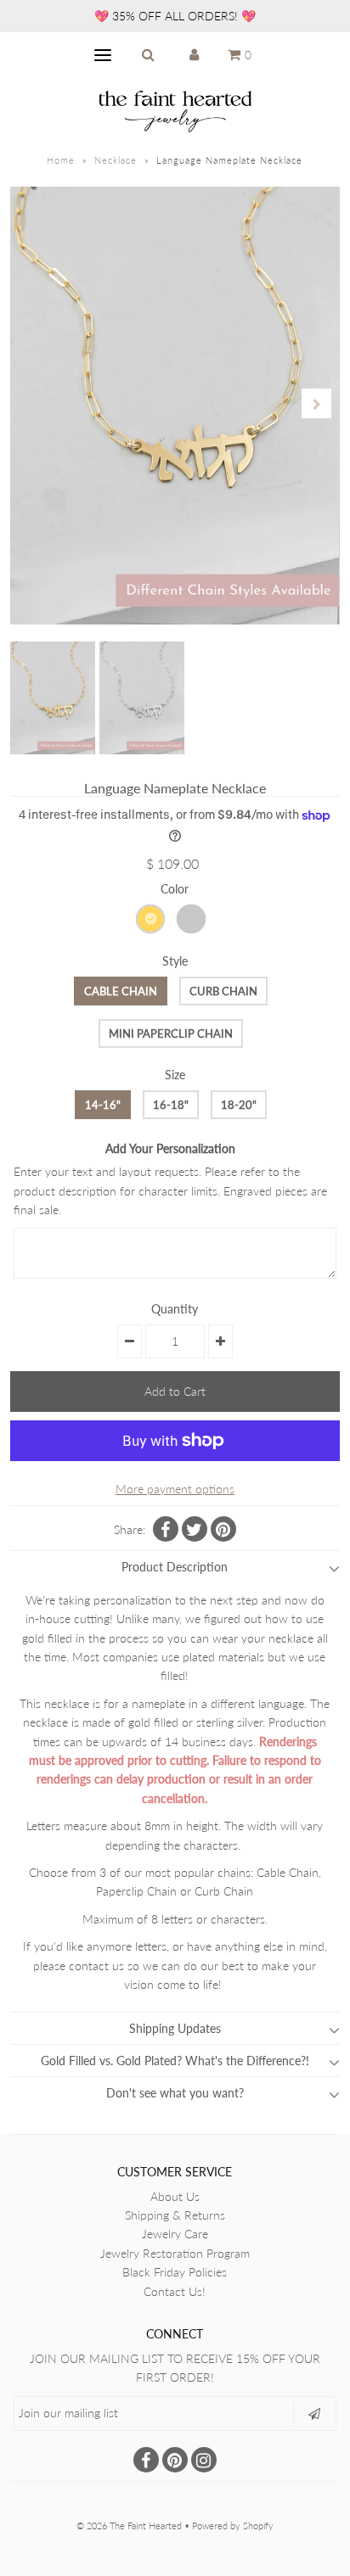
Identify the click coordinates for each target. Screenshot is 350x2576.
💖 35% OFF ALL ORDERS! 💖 (175, 16)
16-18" (171, 1105)
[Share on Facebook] (166, 1529)
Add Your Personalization (170, 1148)
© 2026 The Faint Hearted (129, 2526)
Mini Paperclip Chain (171, 1033)
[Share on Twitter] (195, 1529)
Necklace (116, 160)
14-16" (103, 1105)
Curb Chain (223, 991)
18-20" (239, 1105)
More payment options (175, 1489)
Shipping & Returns (175, 2215)
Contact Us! (175, 2291)
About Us (175, 2196)
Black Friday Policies (175, 2272)
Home (61, 160)
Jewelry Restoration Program (175, 2253)
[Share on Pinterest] (223, 1529)
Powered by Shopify (233, 2526)
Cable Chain (121, 991)
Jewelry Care (175, 2234)
